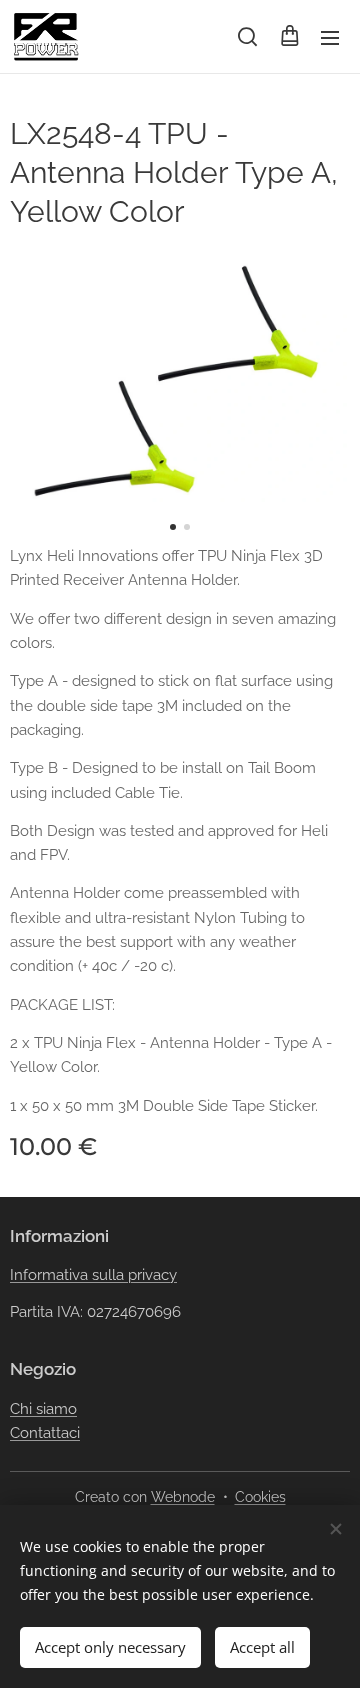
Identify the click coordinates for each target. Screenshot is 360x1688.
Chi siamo (43, 1409)
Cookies (260, 1497)
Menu (330, 37)
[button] (247, 37)
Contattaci (45, 1433)
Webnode (183, 1497)
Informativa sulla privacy (93, 1275)
